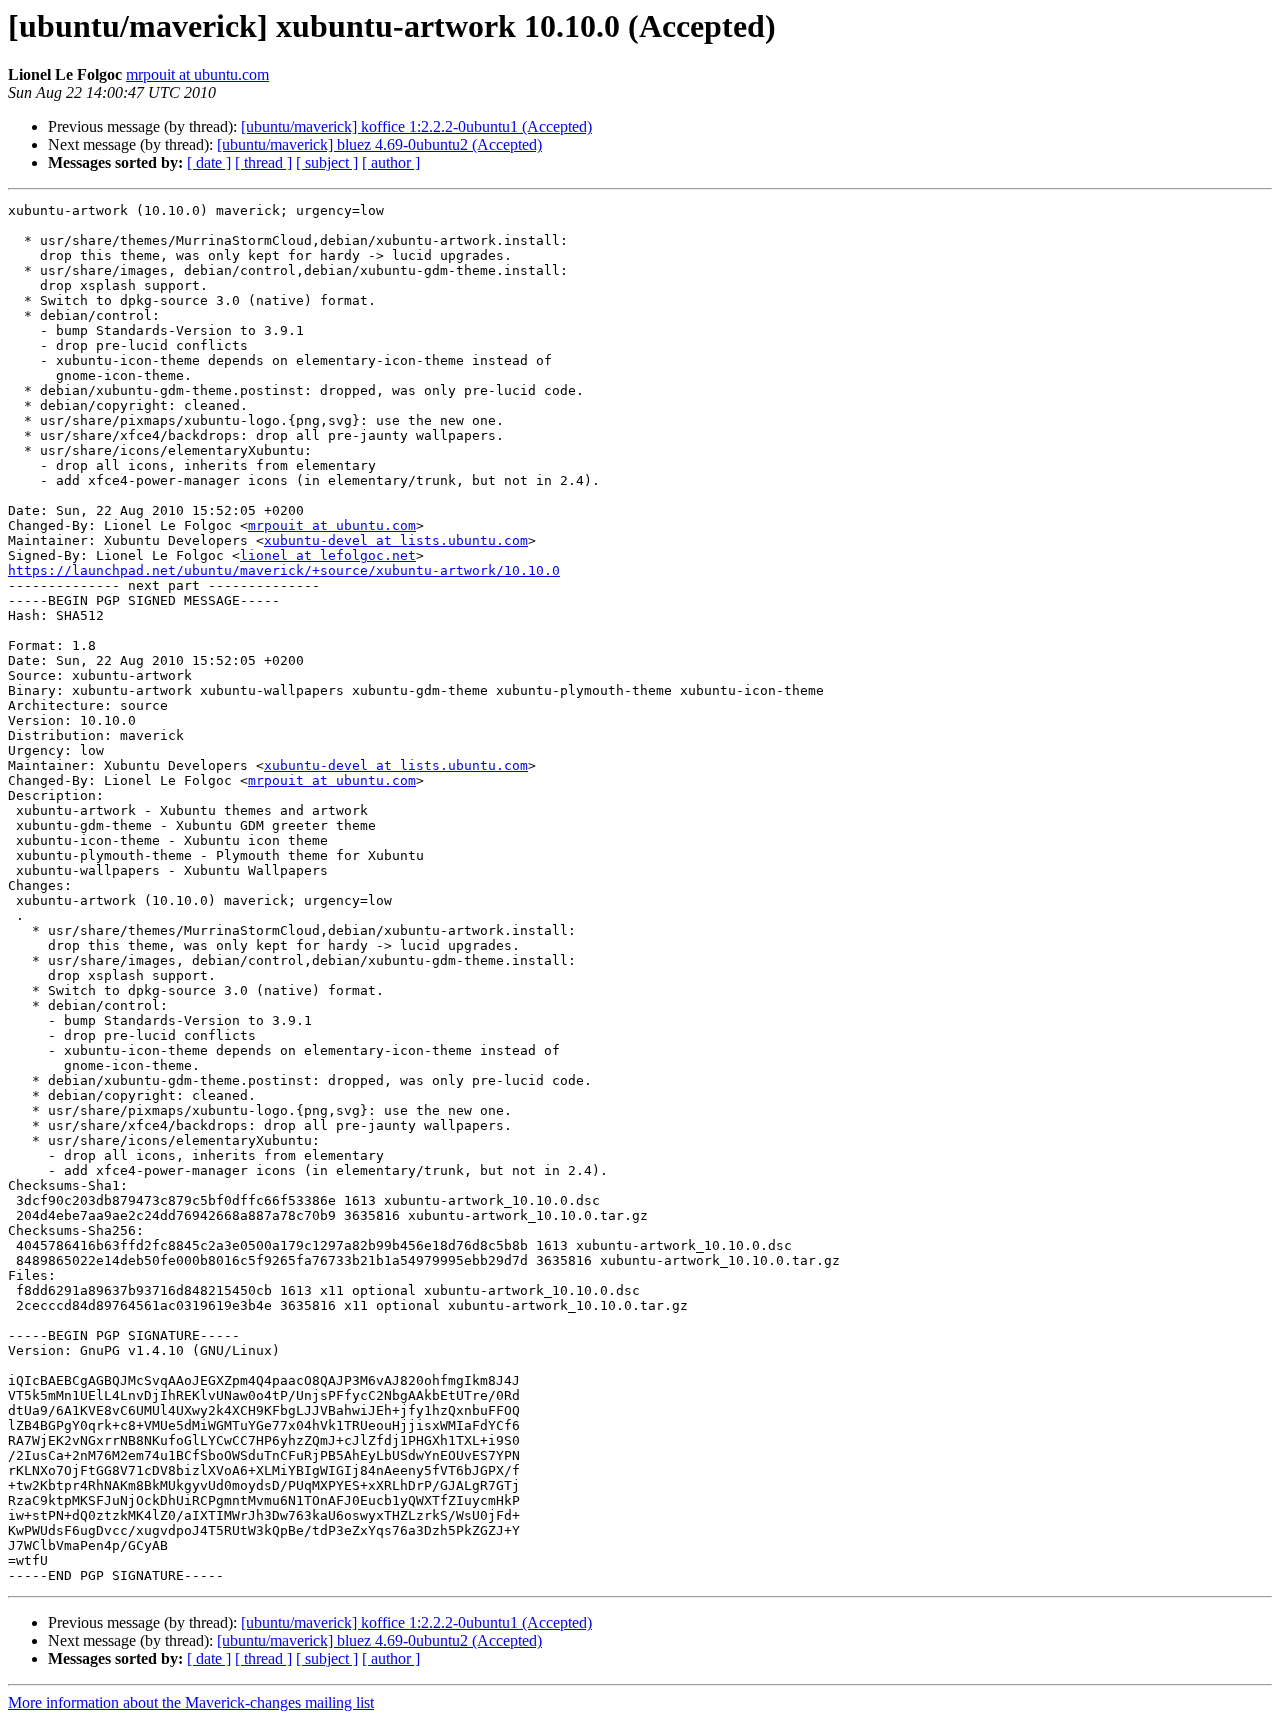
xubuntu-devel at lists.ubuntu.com (396, 540)
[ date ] (209, 162)
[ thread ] (263, 162)
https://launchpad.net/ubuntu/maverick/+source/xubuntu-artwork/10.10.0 (284, 570)
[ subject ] (327, 162)
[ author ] (391, 162)
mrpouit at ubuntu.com (197, 74)
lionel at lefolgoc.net (328, 555)
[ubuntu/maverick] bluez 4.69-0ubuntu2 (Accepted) (379, 144)
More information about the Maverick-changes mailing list (191, 1702)
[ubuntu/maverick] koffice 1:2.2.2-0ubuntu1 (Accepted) (416, 126)
